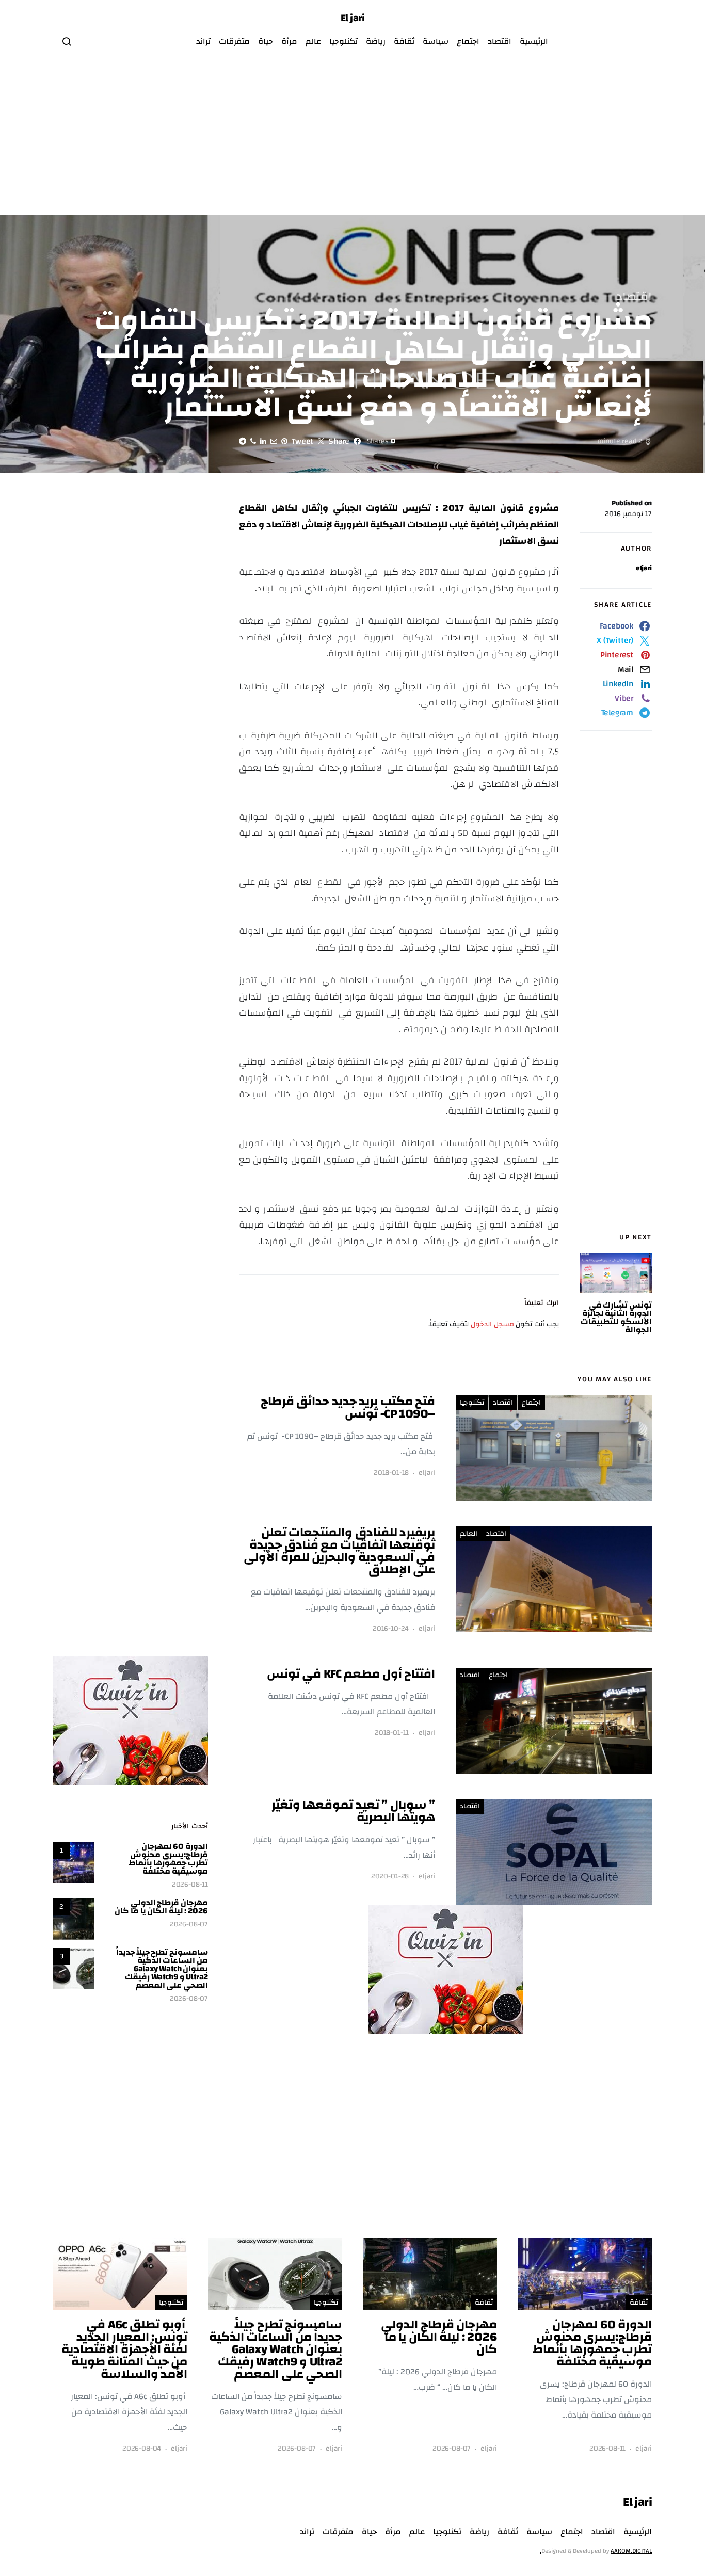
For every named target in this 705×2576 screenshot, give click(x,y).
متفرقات (234, 41)
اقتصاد (500, 41)
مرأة (289, 41)
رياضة (376, 41)
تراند (203, 41)
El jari (353, 18)
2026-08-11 (190, 1885)
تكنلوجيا (343, 41)
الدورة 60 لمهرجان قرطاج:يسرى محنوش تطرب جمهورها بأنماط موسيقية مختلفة (168, 1859)
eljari (644, 568)
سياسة (436, 41)
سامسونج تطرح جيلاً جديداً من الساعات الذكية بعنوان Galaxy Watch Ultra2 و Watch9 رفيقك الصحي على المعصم (162, 1969)
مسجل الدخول (492, 1324)
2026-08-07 (189, 1925)
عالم (313, 41)
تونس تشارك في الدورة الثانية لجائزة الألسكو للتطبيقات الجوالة (616, 1317)
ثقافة (404, 41)
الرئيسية (534, 41)
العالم (469, 1534)
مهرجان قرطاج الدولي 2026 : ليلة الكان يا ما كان (161, 1907)
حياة (266, 41)
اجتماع (468, 41)
